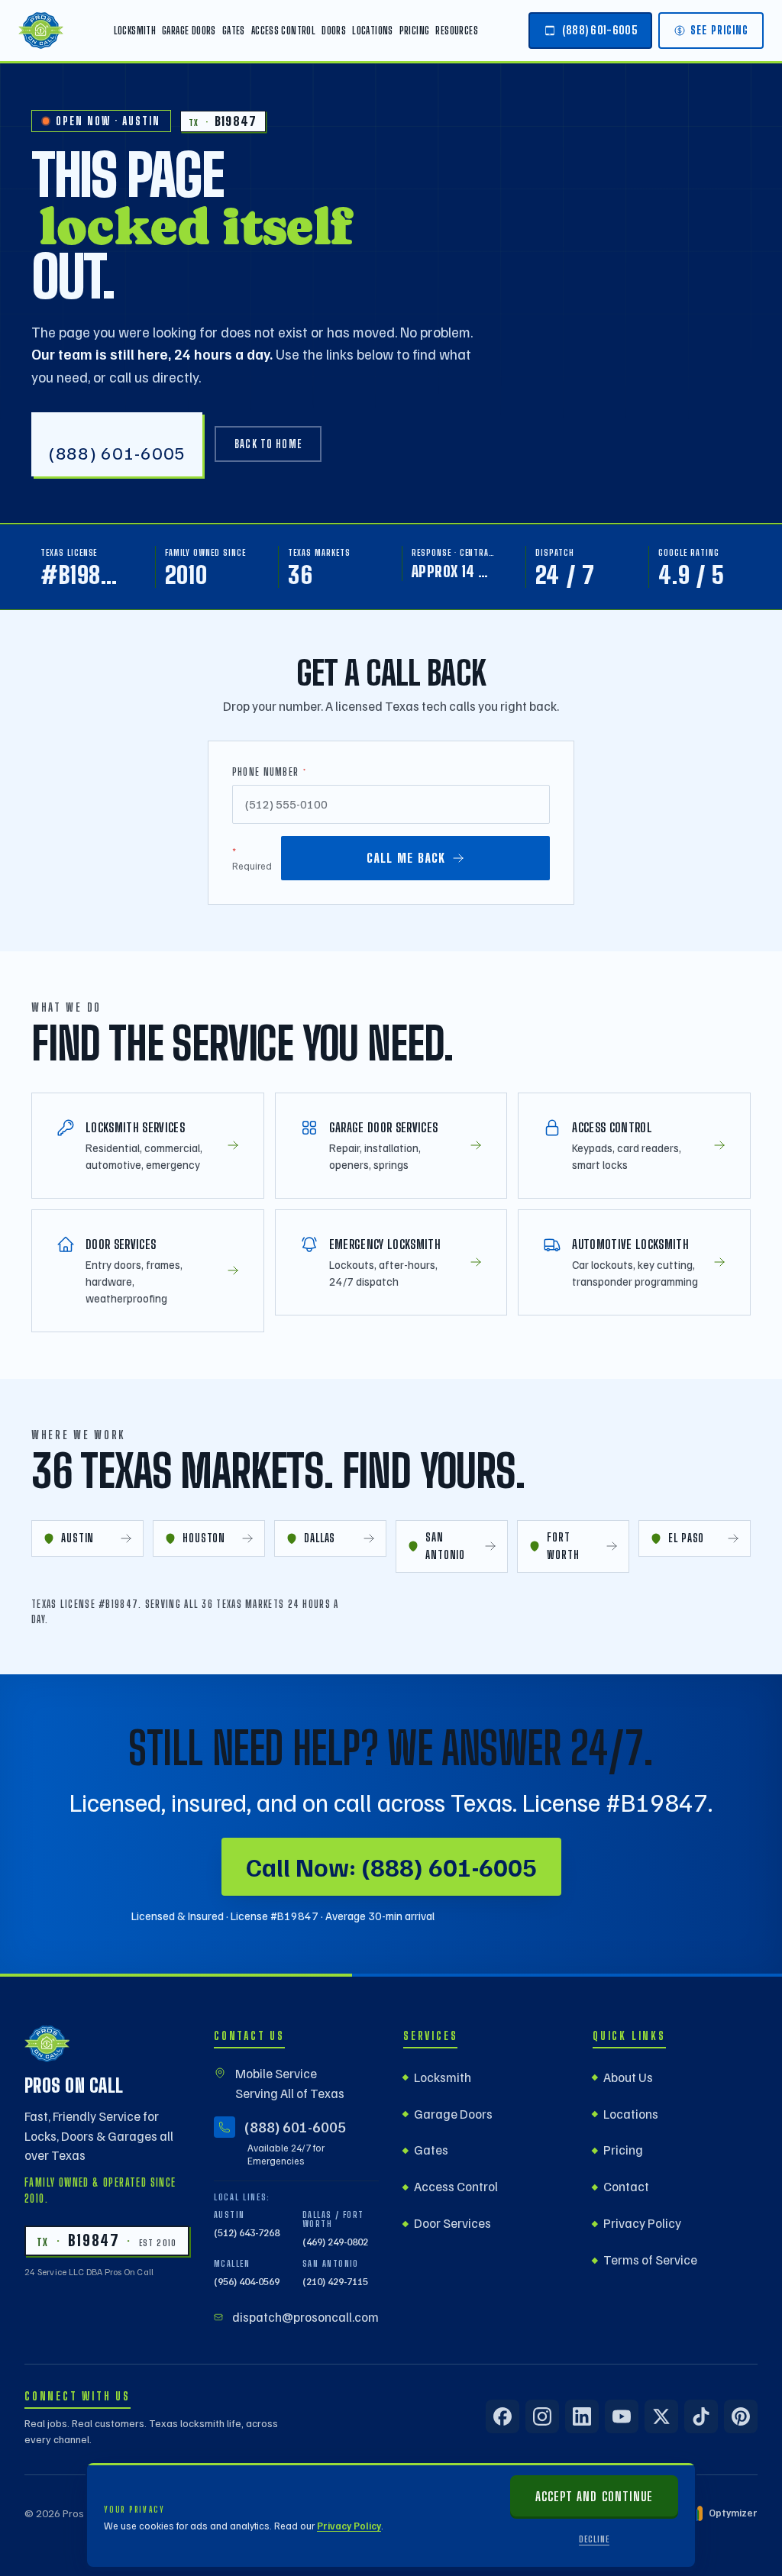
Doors (334, 31)
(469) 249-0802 (335, 2242)
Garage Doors (189, 31)
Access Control (283, 31)
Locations (373, 31)
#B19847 (84, 575)
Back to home (268, 444)
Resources (457, 31)
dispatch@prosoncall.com (305, 2317)
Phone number (270, 772)
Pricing (415, 31)
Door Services (452, 2223)
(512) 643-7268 (247, 2232)
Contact (626, 2186)
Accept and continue (594, 2496)
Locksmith (135, 31)
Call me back (406, 858)
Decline (594, 2539)
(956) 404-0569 (247, 2281)
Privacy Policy (349, 2526)
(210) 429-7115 (335, 2281)
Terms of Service (650, 2260)
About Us (628, 2077)
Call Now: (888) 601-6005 (391, 1866)
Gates (234, 31)
